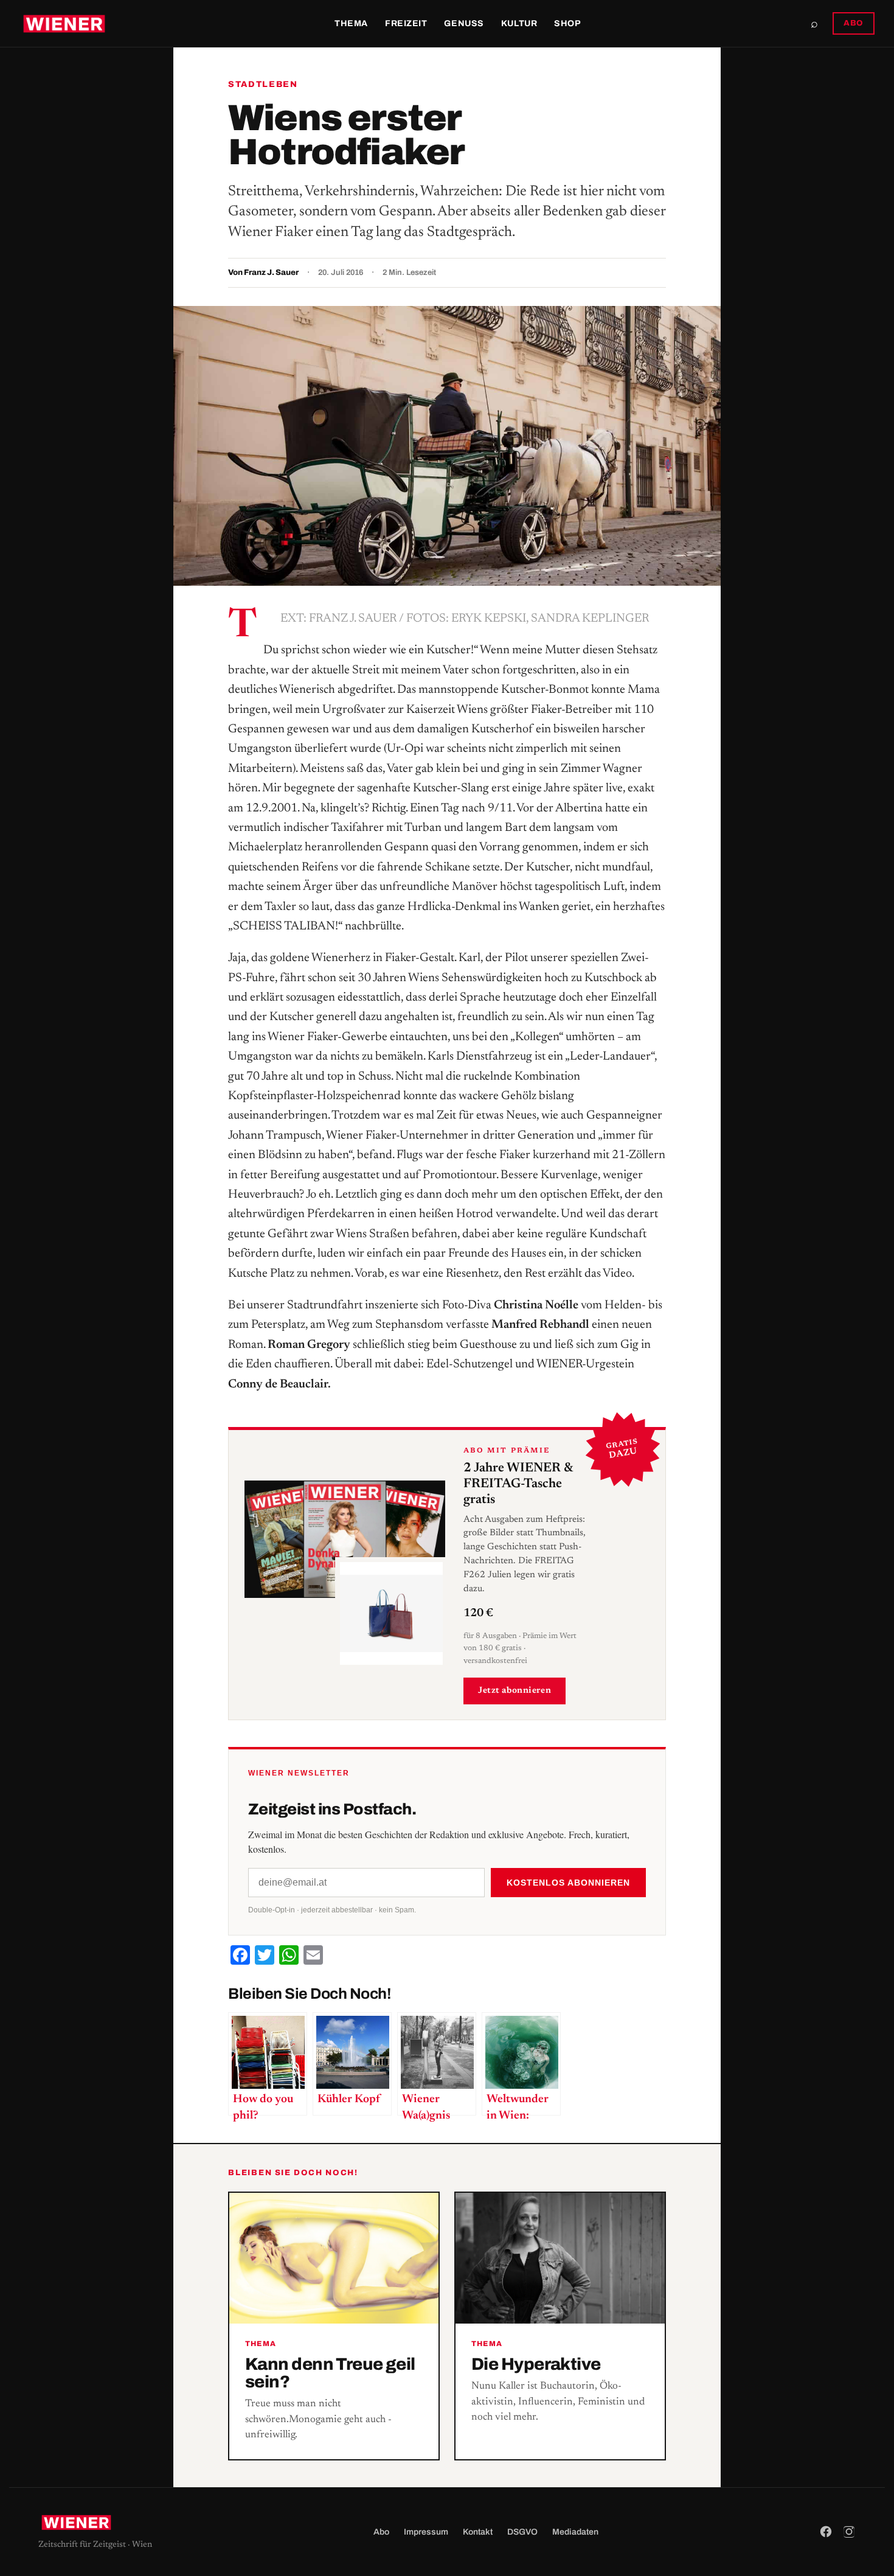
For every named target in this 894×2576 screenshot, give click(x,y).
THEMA (351, 23)
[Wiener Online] (64, 24)
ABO (854, 23)
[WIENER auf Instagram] (849, 2532)
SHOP (567, 23)
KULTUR (519, 23)
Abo (381, 2532)
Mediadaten (575, 2532)
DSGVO (522, 2532)
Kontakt (478, 2532)
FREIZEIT (406, 23)
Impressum (426, 2532)
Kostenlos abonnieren (568, 1883)
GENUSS (464, 23)
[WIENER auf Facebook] (826, 2532)
